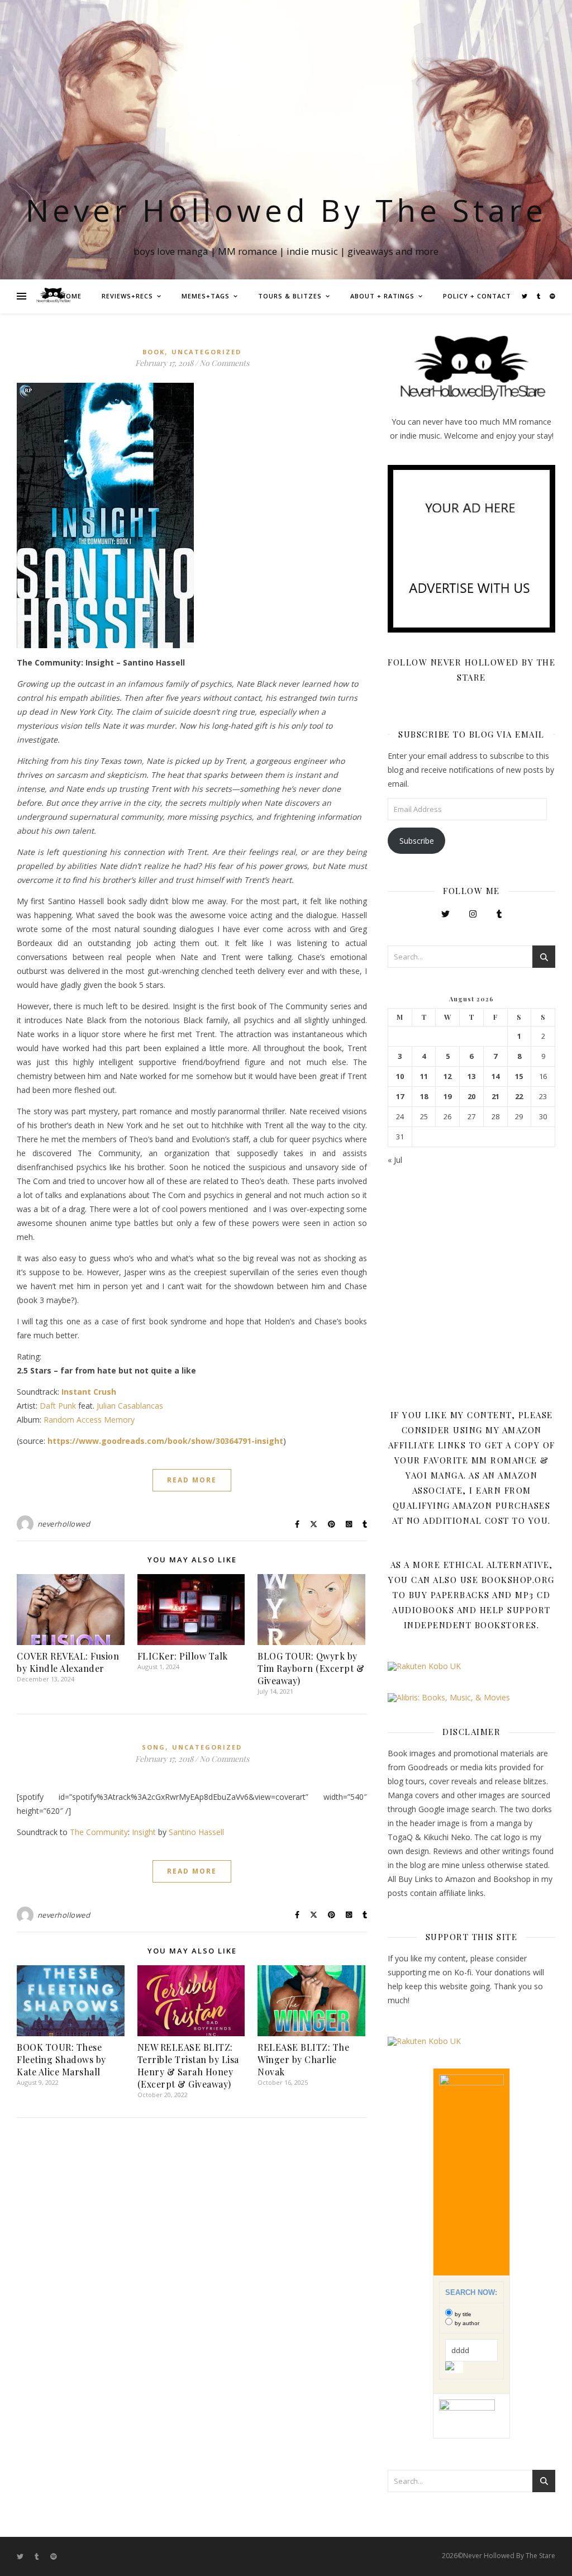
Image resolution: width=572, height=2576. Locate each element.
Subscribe (417, 841)
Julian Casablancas (130, 1406)
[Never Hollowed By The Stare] (53, 296)
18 (424, 1097)
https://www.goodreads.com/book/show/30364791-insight (165, 1441)
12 (447, 1076)
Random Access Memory (89, 1420)
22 (519, 1097)
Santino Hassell (196, 1832)
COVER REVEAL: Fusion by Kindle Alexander (68, 1662)
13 (471, 1076)
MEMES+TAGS (206, 296)
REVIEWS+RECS (127, 296)
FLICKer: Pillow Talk (183, 1656)
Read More (192, 1480)
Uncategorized (206, 352)
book (154, 352)
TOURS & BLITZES (290, 296)
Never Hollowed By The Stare (286, 210)
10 (400, 1076)
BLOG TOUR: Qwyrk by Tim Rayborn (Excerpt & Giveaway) (311, 1668)
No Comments (224, 363)
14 (495, 1076)
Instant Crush (89, 1392)
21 (495, 1097)
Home (71, 296)
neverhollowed (64, 1524)
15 (519, 1076)
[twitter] (525, 296)
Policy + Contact (477, 296)
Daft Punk (58, 1406)
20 (471, 1097)
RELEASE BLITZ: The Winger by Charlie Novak (303, 2059)
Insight (144, 1832)
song (154, 1747)
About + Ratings (382, 296)
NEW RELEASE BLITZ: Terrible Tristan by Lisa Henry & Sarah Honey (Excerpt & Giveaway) (188, 2066)
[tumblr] (539, 296)
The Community (99, 1832)
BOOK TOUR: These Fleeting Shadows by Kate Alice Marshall (61, 2059)
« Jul (395, 1160)
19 (447, 1097)
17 (400, 1097)
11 (424, 1076)
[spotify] (552, 296)
